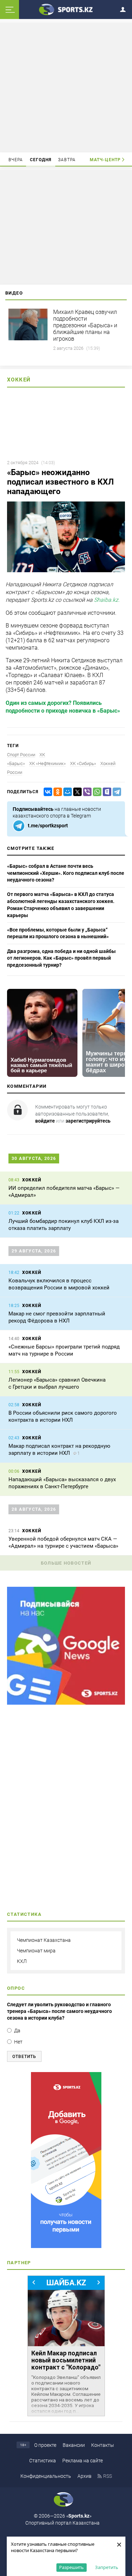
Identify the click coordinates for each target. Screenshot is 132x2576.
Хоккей (19, 380)
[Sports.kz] (66, 9)
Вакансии (74, 2445)
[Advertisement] (66, 87)
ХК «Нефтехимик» (48, 763)
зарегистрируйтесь (88, 1121)
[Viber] (86, 792)
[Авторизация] (125, 8)
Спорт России (21, 755)
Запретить (107, 2567)
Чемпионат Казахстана (44, 1940)
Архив (84, 2476)
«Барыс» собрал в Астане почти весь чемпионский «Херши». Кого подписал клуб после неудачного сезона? (66, 873)
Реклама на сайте (83, 2461)
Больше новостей (66, 1563)
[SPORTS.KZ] (66, 2160)
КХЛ (22, 1961)
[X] (76, 792)
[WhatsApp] (96, 792)
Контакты (103, 2445)
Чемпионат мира (36, 1951)
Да (17, 2031)
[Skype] (106, 792)
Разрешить (71, 2567)
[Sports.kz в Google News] (66, 1703)
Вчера (16, 160)
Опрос (16, 1988)
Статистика (43, 2461)
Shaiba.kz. (107, 600)
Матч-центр (105, 160)
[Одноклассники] (56, 792)
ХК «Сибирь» (83, 763)
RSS (108, 2476)
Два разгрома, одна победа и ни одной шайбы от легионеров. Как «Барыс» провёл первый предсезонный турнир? (61, 958)
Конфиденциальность (46, 2476)
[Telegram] (115, 792)
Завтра (67, 160)
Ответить (24, 2057)
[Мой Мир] (66, 792)
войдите (45, 1121)
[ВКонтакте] (46, 792)
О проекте (45, 2445)
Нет (18, 2042)
